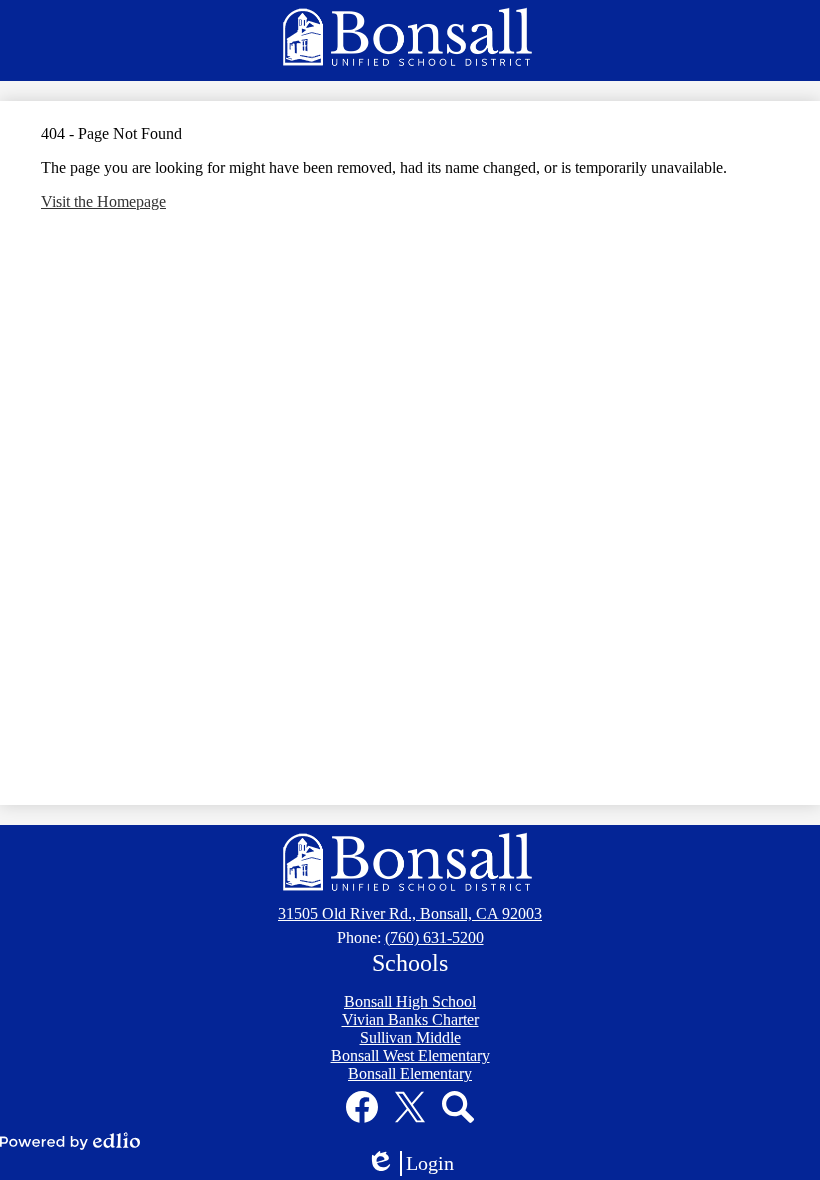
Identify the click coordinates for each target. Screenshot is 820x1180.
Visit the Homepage (103, 201)
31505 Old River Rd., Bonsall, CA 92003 (410, 913)
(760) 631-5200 (434, 937)
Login (417, 1164)
